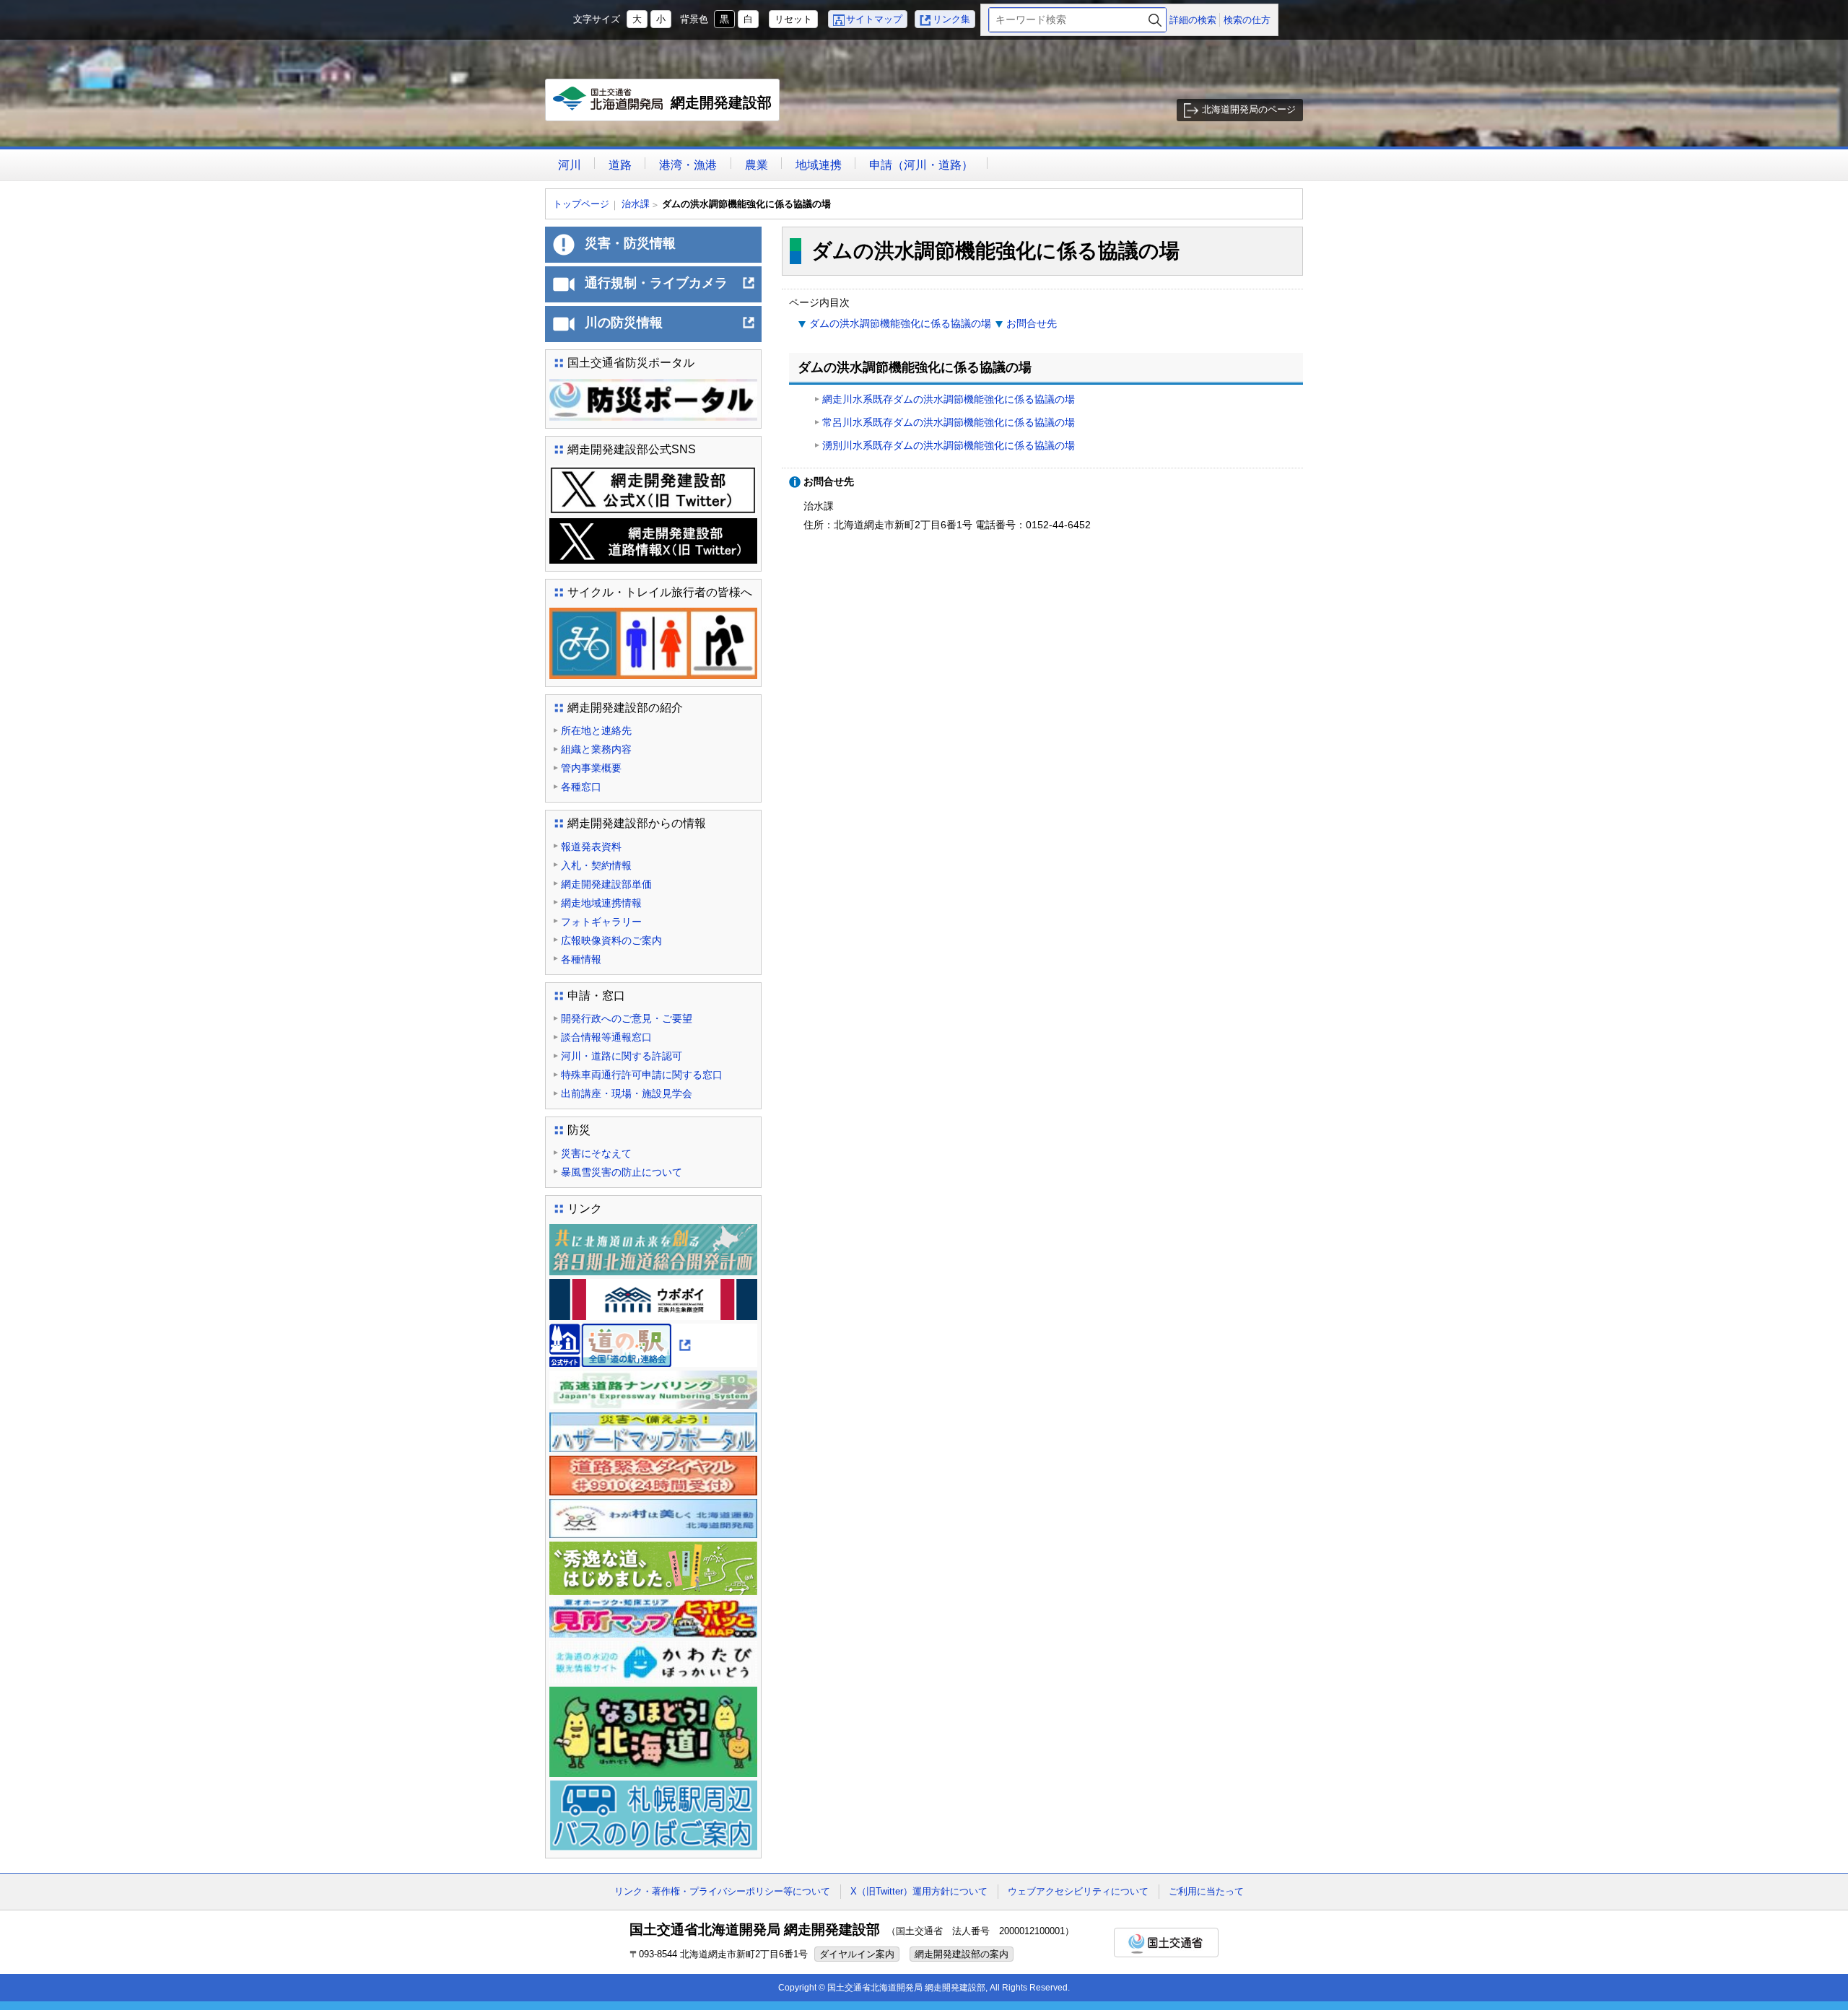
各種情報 (581, 959)
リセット (793, 19)
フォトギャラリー (601, 922)
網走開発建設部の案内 (962, 1954)
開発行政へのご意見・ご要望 (627, 1018)
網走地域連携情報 (601, 903)
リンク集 (951, 19)
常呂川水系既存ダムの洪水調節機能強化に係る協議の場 (949, 422)
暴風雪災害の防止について (622, 1172)
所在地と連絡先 (596, 730)
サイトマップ (874, 19)
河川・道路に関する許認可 (622, 1056)
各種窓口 (581, 787)
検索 (1155, 20)
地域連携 (819, 165)
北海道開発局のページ (1249, 109)
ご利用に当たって (1206, 1891)
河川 (570, 165)
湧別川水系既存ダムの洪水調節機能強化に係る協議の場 (949, 445)
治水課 (636, 204)
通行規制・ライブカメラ (670, 289)
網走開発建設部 (666, 108)
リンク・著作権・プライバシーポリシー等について (722, 1891)
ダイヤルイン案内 (857, 1954)
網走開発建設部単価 (606, 884)
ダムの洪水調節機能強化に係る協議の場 (900, 323)
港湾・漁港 (688, 165)
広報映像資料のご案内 (611, 940)
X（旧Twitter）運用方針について (919, 1891)
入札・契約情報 (596, 865)
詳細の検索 (1193, 20)
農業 (757, 165)
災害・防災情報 (630, 243)
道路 (620, 165)
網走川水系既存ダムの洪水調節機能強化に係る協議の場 (949, 399)
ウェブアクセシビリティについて (1078, 1891)
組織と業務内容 (596, 749)
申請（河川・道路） (921, 165)
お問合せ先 (1032, 323)
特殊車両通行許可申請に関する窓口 (642, 1075)
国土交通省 (1166, 1943)
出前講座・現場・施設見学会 (627, 1093)
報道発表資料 (591, 847)
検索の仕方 (1247, 20)
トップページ (581, 204)
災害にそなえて (596, 1153)
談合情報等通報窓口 (606, 1037)
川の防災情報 (670, 328)
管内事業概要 (591, 768)
